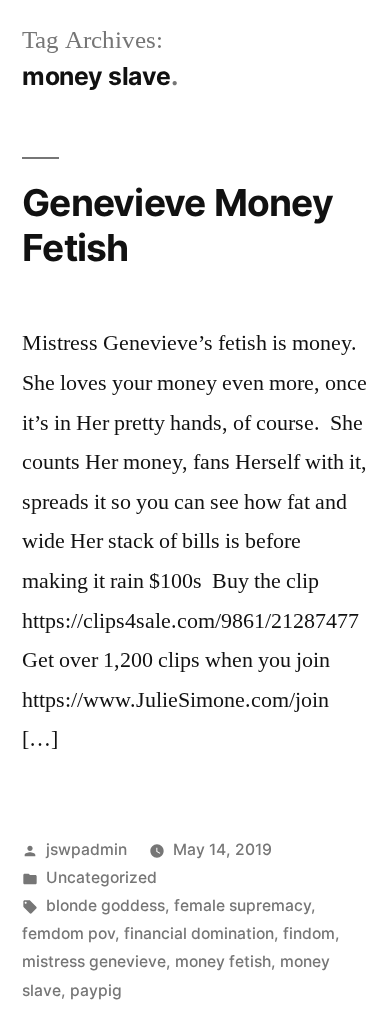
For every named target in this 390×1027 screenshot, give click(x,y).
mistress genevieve (94, 961)
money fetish (223, 961)
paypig (96, 990)
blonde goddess (105, 905)
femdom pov (68, 933)
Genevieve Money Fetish (177, 225)
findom (309, 933)
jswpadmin (86, 849)
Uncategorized (101, 877)
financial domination (199, 933)
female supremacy (242, 905)
